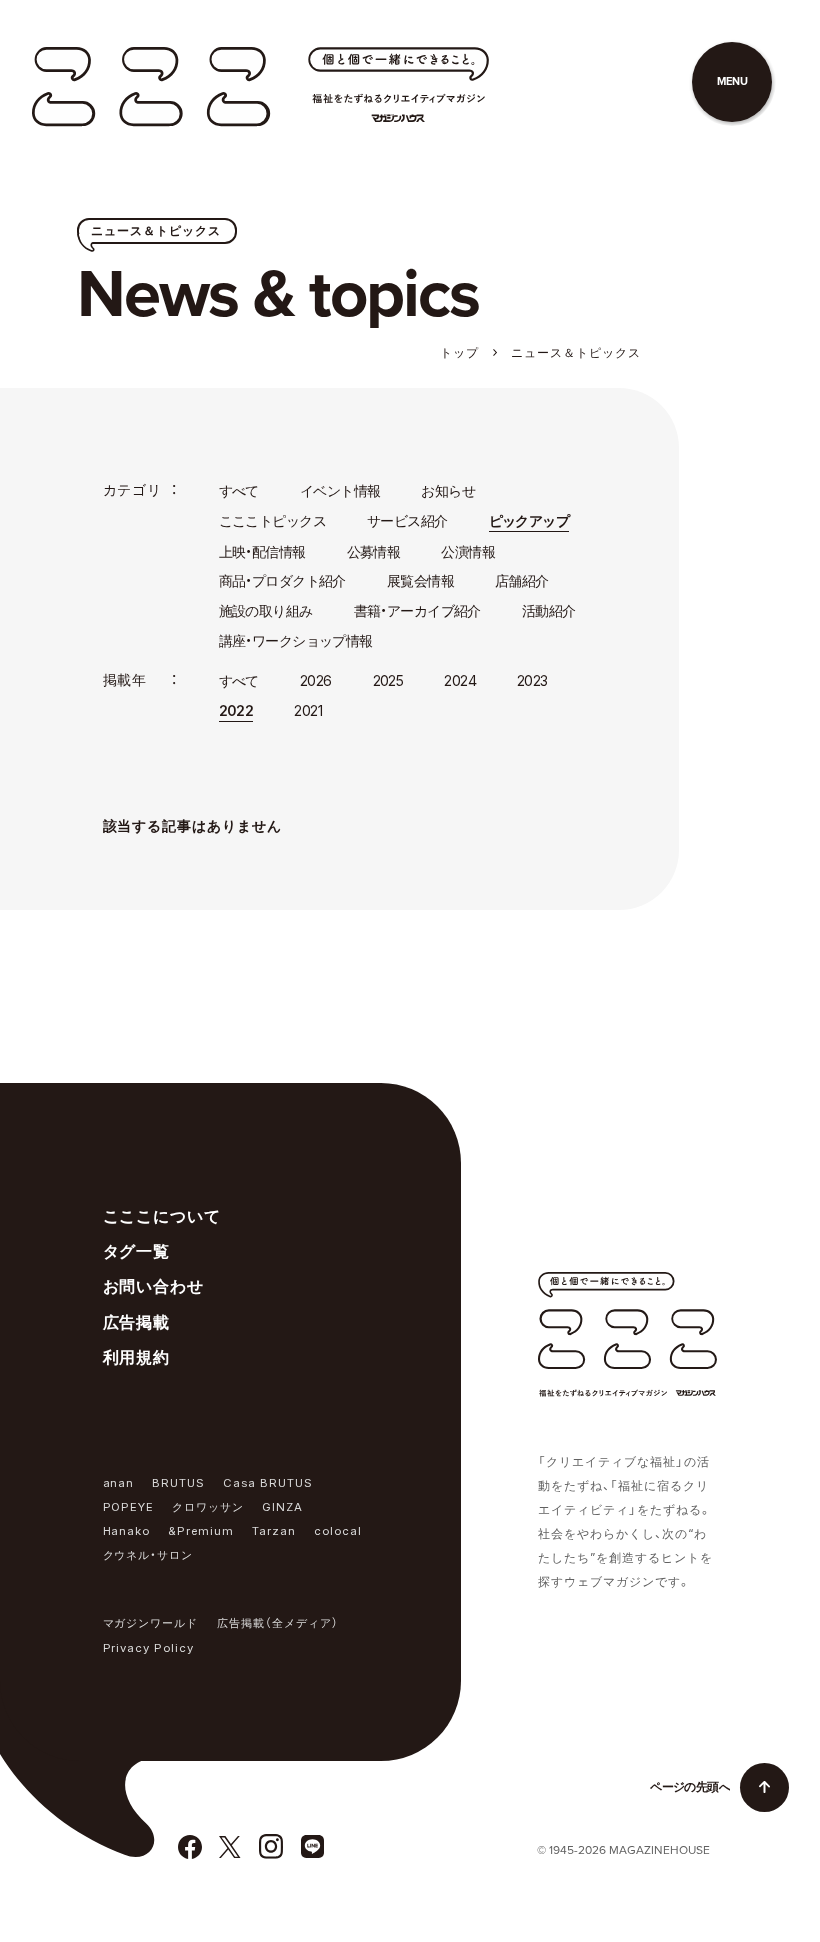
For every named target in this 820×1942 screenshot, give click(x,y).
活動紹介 (549, 610)
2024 (460, 680)
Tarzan (274, 1531)
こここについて (162, 1216)
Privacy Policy (149, 1648)
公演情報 (468, 551)
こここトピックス (273, 520)
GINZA (282, 1507)
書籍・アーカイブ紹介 (417, 610)
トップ (459, 352)
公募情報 (374, 551)
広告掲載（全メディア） (278, 1623)
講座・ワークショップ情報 (296, 640)
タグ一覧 (137, 1251)
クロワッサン (208, 1507)
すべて (239, 490)
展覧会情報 (420, 580)
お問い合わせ (154, 1286)
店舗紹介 (522, 580)
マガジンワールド (151, 1623)
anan (119, 1483)
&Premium (201, 1531)
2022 (236, 710)
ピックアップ (529, 520)
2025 (388, 680)
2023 (532, 680)
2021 (308, 710)
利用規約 (137, 1357)
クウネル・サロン (148, 1555)
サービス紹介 (407, 520)
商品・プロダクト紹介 (282, 580)
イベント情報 (340, 490)
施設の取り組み (266, 610)
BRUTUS (178, 1483)
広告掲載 (137, 1322)
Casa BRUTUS (268, 1483)
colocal (338, 1531)
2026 (316, 680)
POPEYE (129, 1507)
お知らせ (448, 490)
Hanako (127, 1531)
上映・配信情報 (262, 551)
